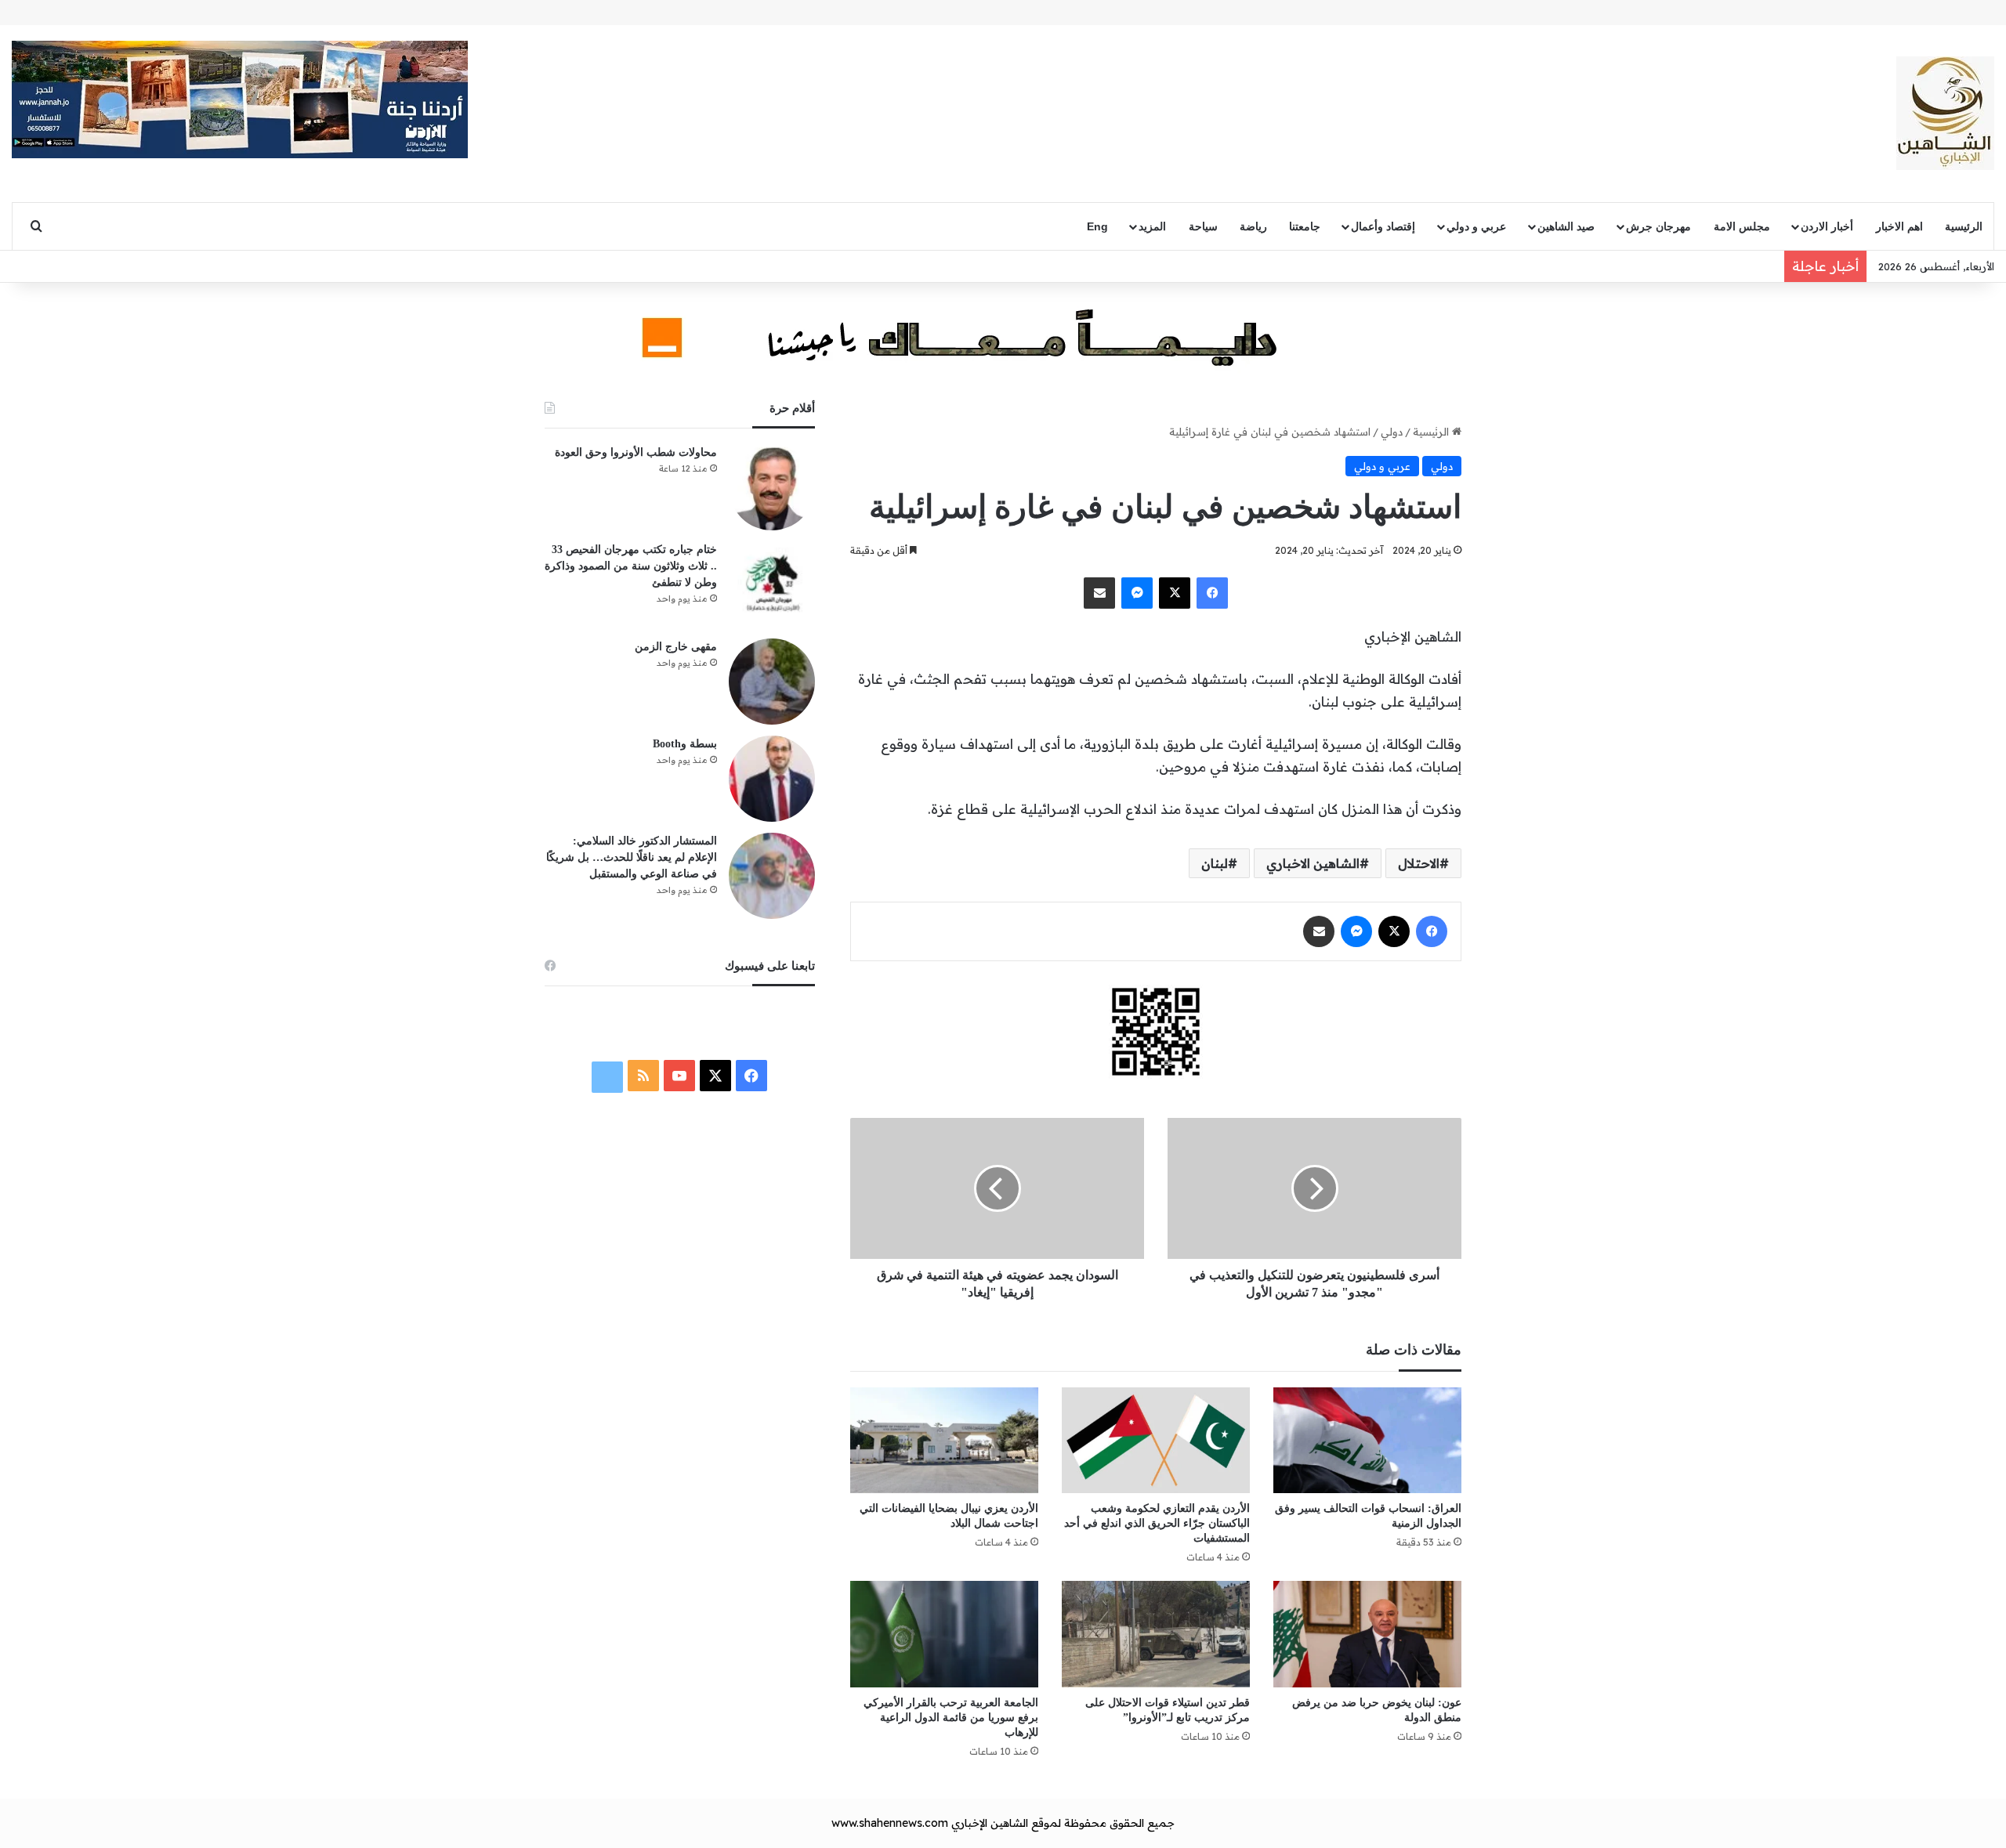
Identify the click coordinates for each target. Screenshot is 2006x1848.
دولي (1392, 432)
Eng (1097, 226)
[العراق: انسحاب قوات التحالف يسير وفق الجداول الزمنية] (1367, 1440)
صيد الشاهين (1566, 226)
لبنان (1215, 863)
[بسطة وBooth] (772, 779)
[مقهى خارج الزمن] (772, 682)
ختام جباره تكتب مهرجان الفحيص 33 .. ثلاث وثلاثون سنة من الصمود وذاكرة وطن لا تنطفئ (631, 566)
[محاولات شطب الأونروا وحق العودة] (772, 487)
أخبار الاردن (1827, 226)
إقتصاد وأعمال (1383, 226)
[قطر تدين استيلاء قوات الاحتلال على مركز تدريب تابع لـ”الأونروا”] (1156, 1634)
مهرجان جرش (1658, 226)
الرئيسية (1964, 226)
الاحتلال (1419, 863)
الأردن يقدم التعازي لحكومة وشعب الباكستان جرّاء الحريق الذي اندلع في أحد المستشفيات (1157, 1523)
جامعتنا (1305, 226)
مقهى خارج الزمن (676, 647)
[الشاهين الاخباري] (1945, 113)
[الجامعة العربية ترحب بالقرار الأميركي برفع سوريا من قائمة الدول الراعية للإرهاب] (944, 1634)
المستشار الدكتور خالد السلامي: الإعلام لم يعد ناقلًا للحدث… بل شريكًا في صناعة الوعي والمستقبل (632, 857)
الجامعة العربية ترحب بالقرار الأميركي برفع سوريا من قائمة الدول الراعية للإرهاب (951, 1718)
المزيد (1152, 226)
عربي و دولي (1476, 226)
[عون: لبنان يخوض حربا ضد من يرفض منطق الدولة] (1367, 1634)
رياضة (1253, 226)
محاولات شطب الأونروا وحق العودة (636, 452)
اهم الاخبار (1899, 226)
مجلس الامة (1742, 226)
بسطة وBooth (685, 744)
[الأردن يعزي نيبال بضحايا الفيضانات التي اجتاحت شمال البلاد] (944, 1440)
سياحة (1203, 226)
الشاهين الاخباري (1313, 863)
